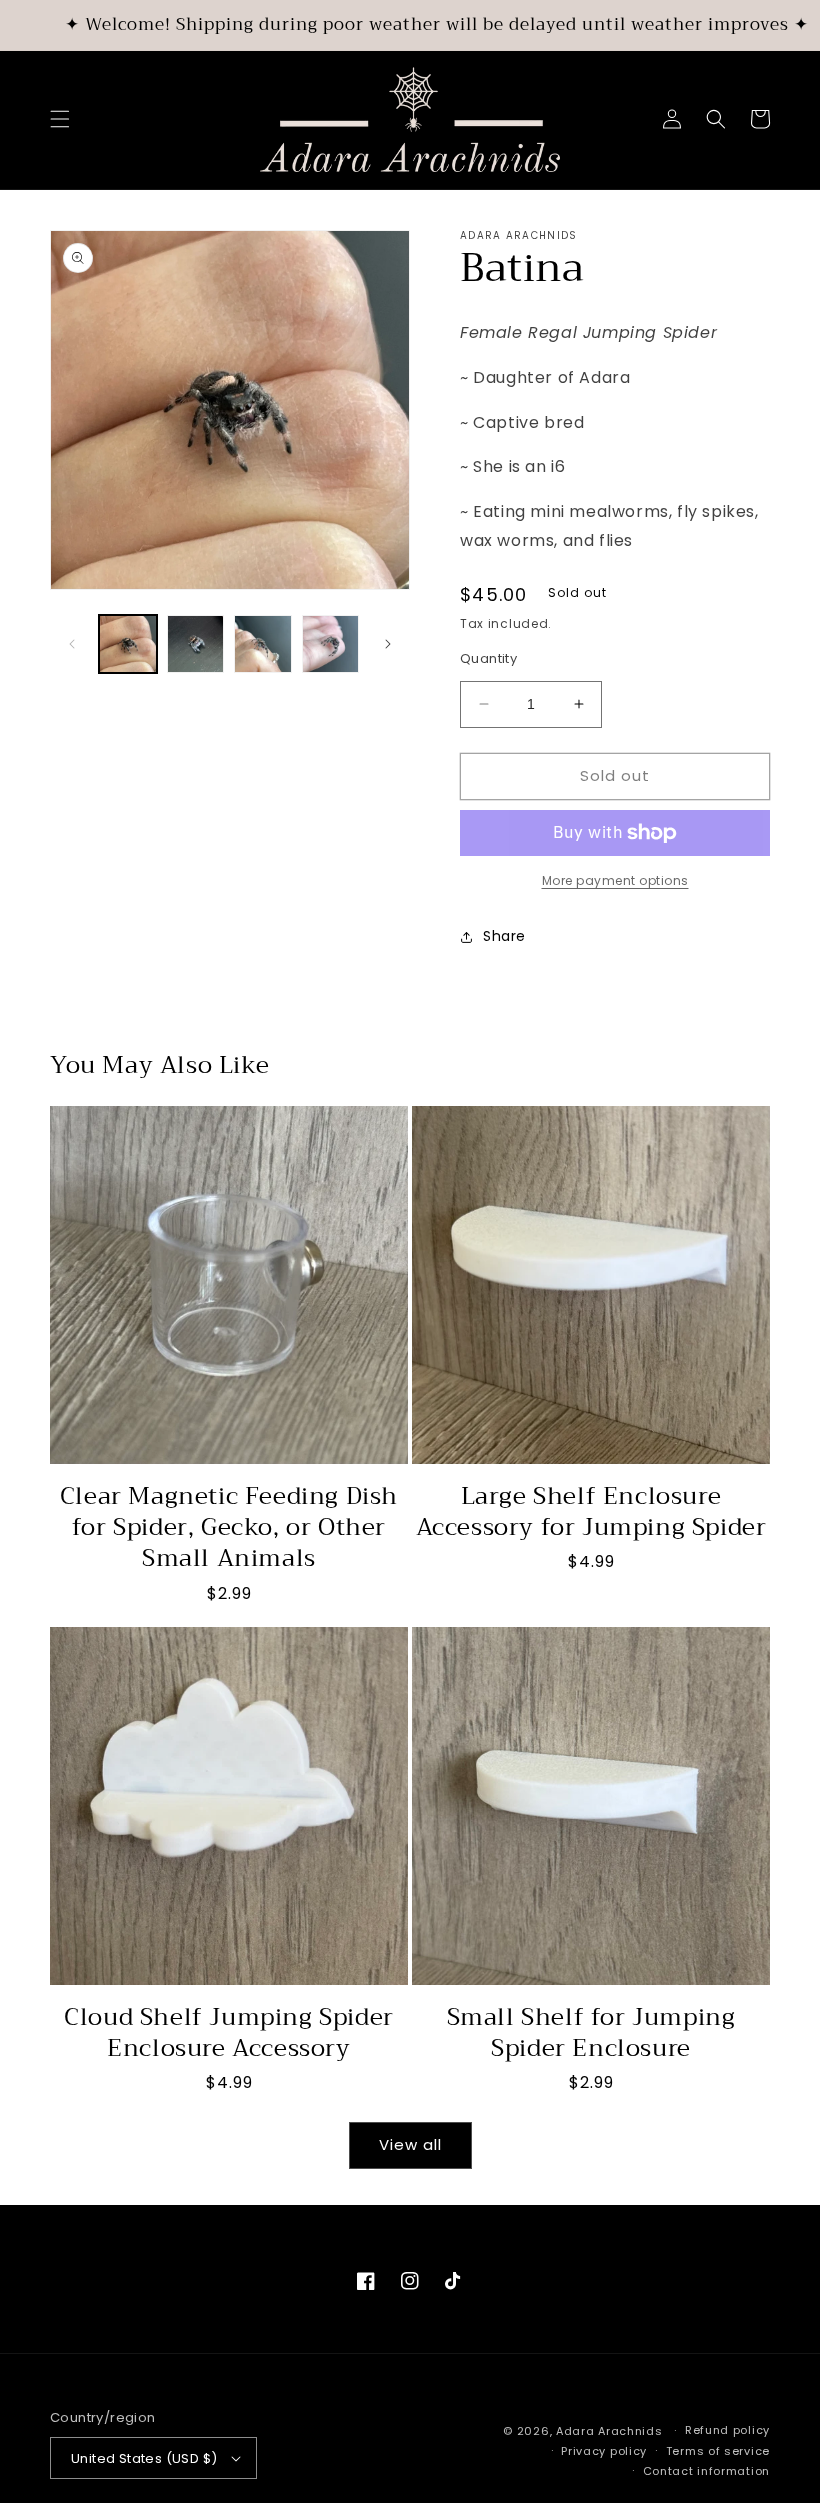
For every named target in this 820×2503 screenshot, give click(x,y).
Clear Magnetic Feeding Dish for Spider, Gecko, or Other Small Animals (229, 1528)
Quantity (488, 658)
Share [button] (504, 936)
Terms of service (718, 2451)
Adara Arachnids (609, 2431)
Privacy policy (604, 2451)
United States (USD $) (144, 2458)
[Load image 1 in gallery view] (128, 644)
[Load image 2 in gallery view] (196, 644)
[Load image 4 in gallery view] (331, 644)
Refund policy (727, 2430)
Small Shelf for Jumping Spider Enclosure (591, 2033)
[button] (60, 119)
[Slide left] (72, 644)
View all (410, 2144)
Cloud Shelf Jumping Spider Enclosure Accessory (229, 2033)
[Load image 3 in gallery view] (263, 644)
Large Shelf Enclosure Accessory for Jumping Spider (591, 1512)
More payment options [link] (615, 880)
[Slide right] (388, 644)
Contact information (706, 2471)
